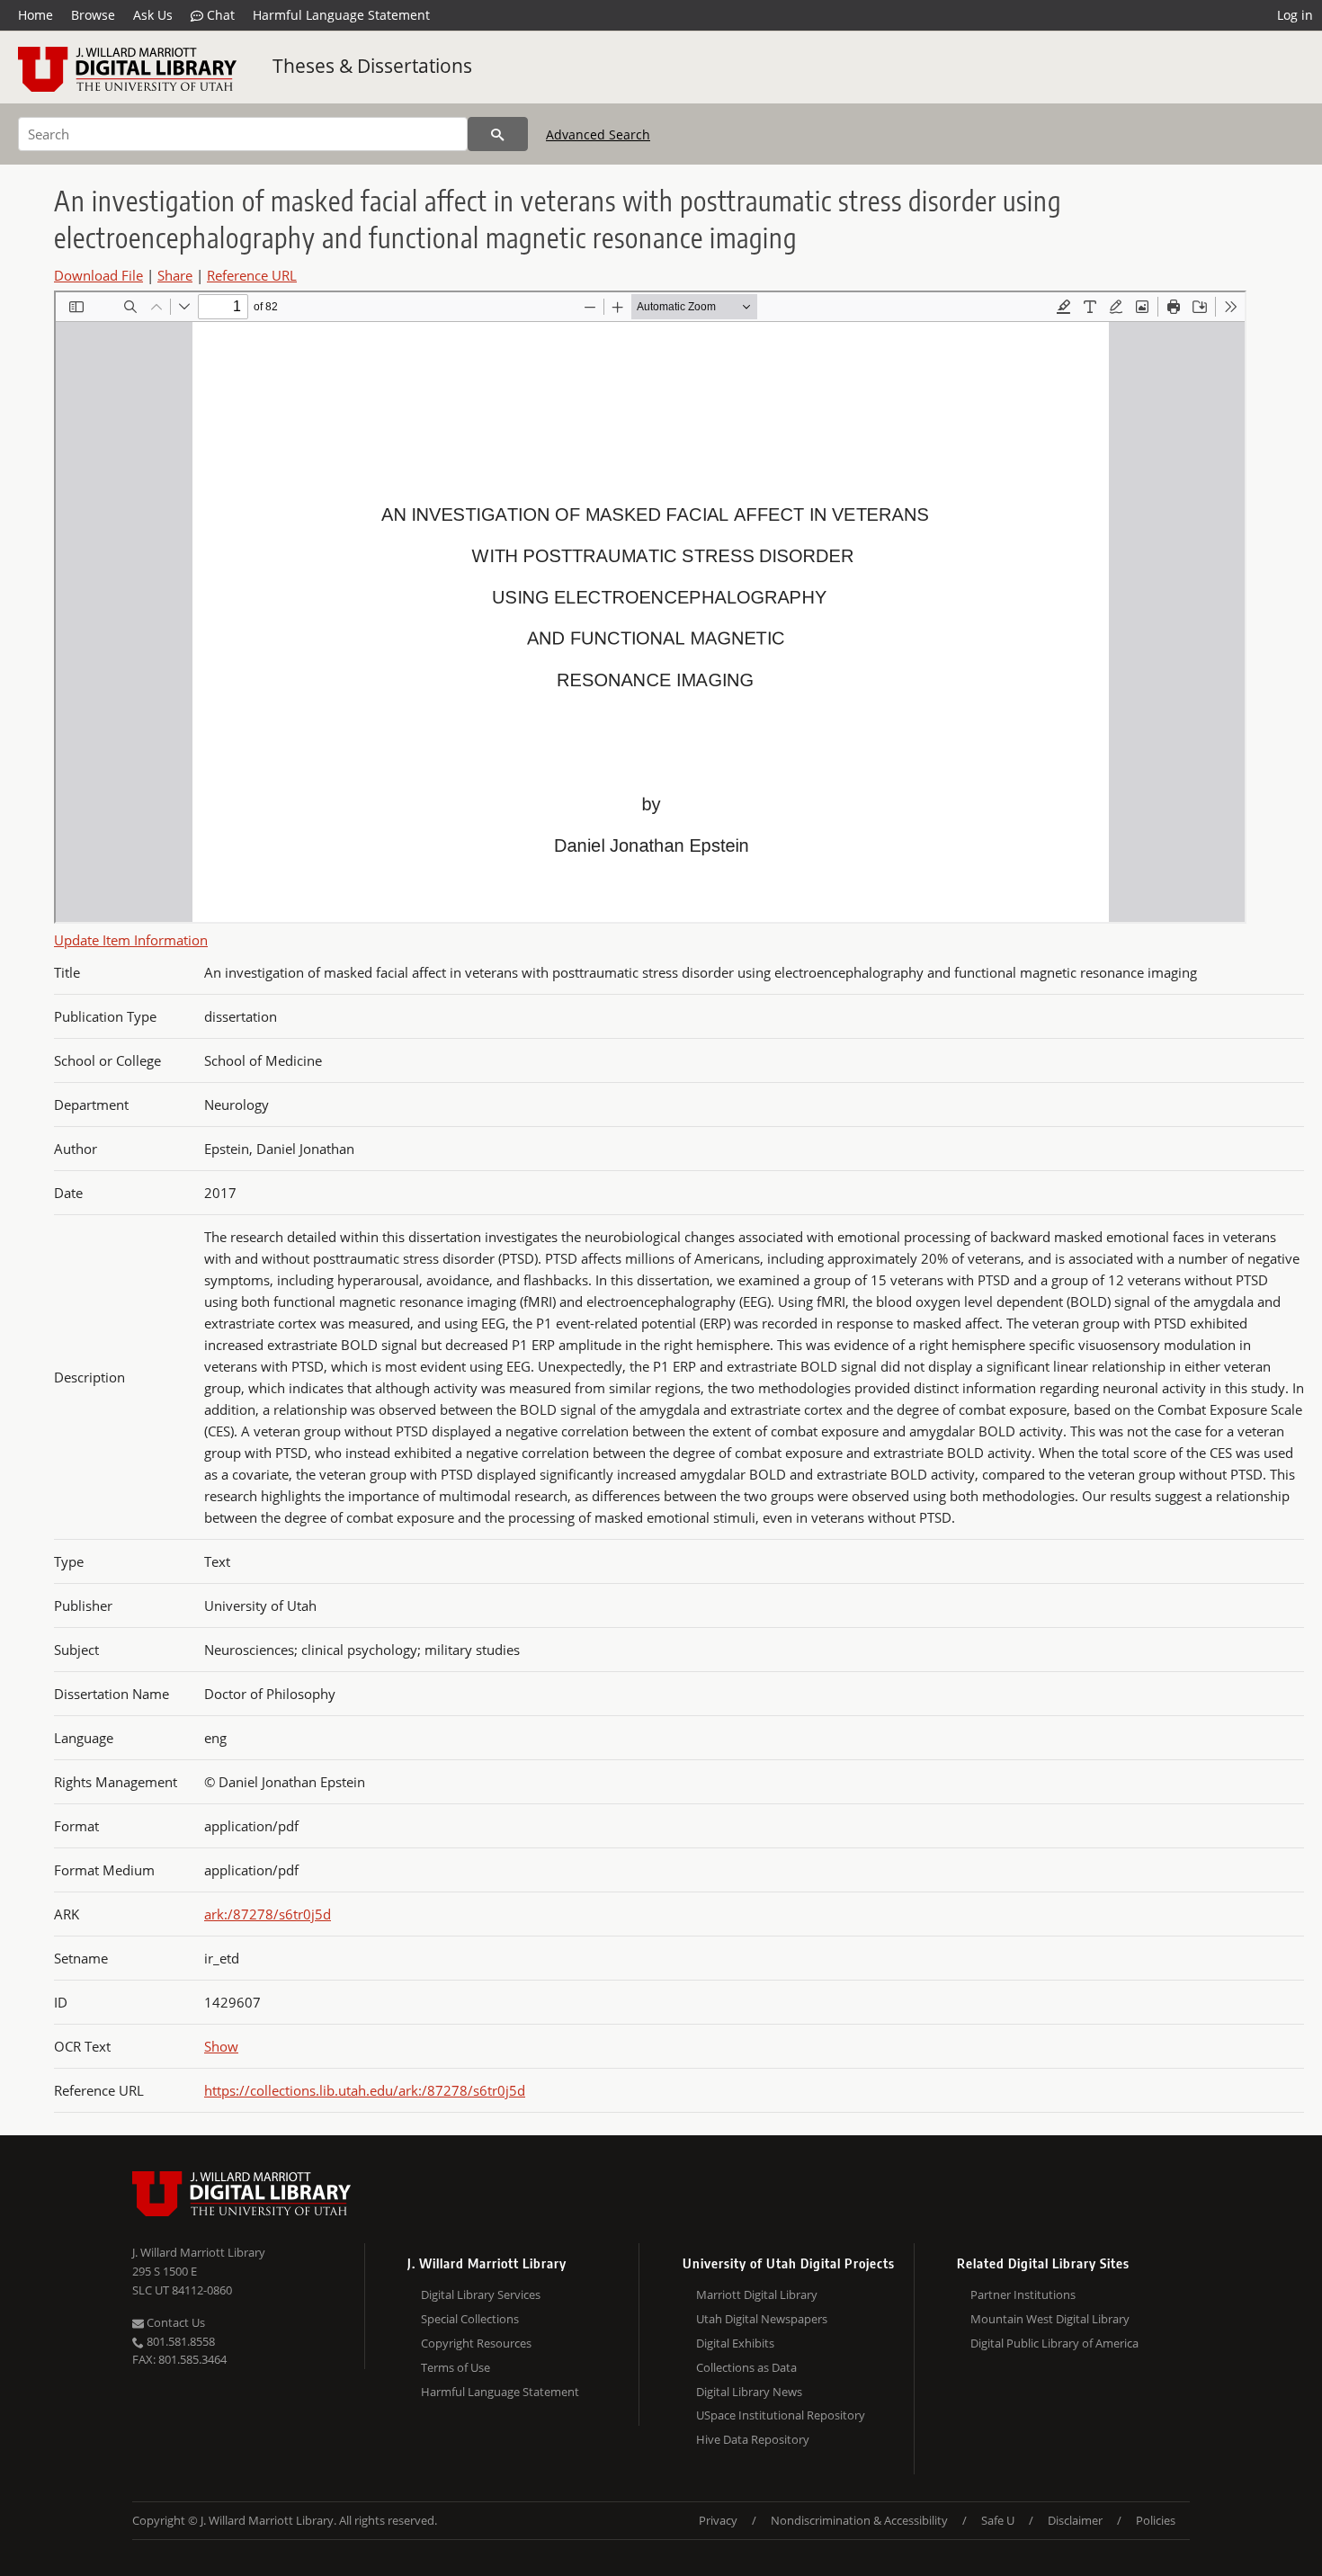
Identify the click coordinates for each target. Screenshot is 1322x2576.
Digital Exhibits (735, 2343)
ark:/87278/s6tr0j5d (268, 1914)
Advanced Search (598, 134)
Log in (1295, 15)
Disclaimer (1075, 2520)
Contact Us (174, 2322)
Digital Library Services (481, 2294)
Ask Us (153, 15)
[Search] (498, 134)
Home (36, 15)
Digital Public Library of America (1054, 2343)
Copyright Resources (476, 2343)
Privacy (718, 2520)
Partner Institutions (1023, 2294)
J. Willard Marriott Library (199, 2252)
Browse (93, 15)
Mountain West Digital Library (1050, 2319)
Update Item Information (131, 940)
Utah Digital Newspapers (762, 2319)
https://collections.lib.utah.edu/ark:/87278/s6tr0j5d (365, 2090)
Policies (1156, 2520)
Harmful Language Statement (341, 15)
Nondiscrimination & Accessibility (859, 2520)
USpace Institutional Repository (781, 2415)
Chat (219, 15)
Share (175, 275)
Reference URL (252, 275)
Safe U (998, 2520)
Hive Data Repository (753, 2439)
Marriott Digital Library (757, 2294)
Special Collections (470, 2319)
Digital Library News (749, 2392)
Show (221, 2046)
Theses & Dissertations (372, 66)
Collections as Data (746, 2367)
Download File (98, 275)
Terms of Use (456, 2367)
